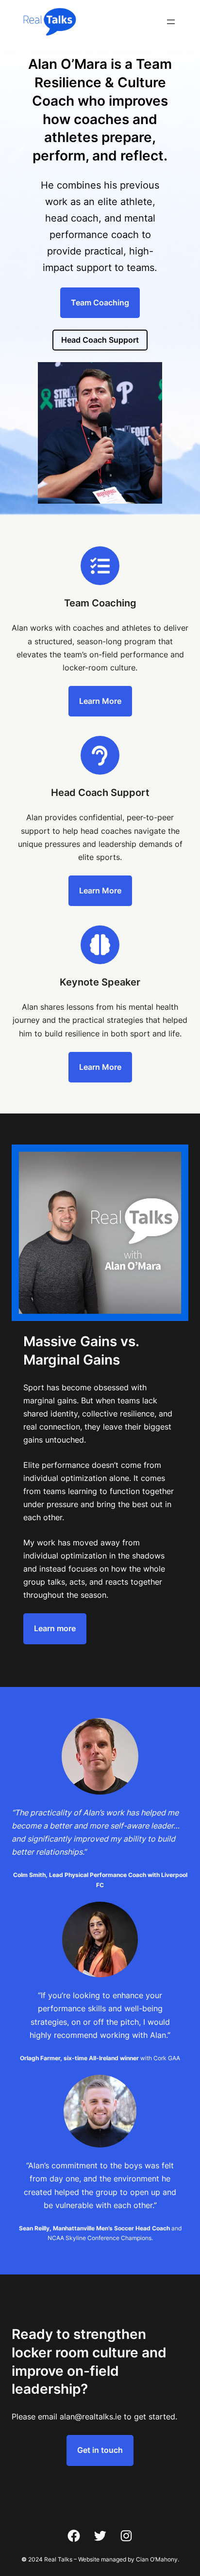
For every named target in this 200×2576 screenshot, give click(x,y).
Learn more (55, 1628)
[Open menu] (171, 22)
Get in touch (100, 2450)
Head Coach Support (100, 340)
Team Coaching (100, 302)
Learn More (100, 701)
